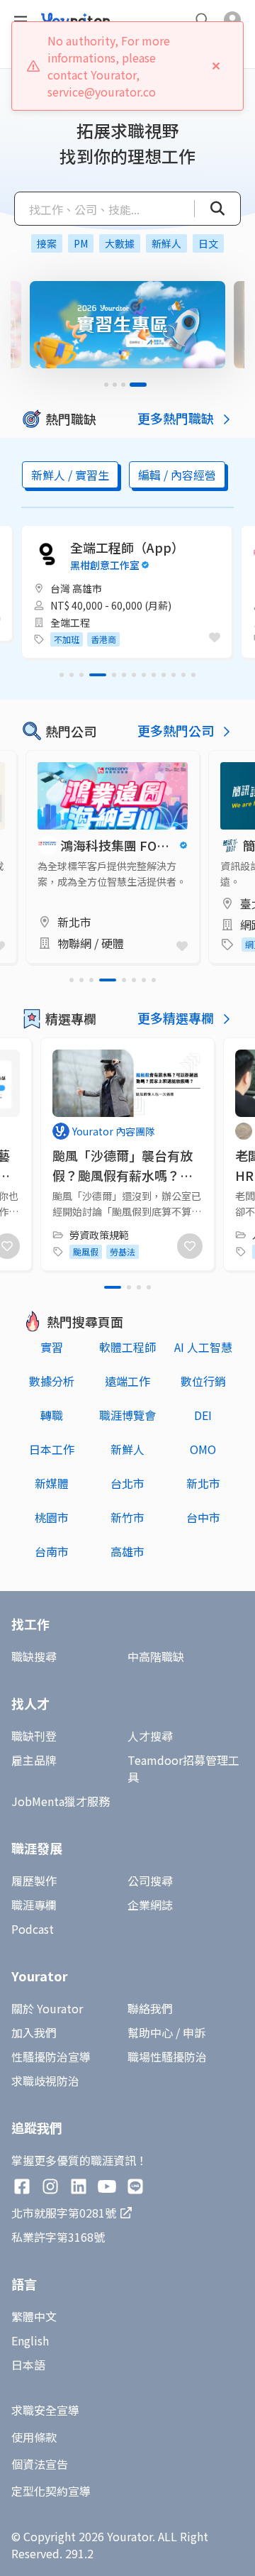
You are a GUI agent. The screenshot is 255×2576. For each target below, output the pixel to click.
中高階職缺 (156, 1656)
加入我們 (34, 2032)
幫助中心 (150, 2032)
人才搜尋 (150, 1736)
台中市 (203, 1517)
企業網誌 (150, 1905)
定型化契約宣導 (51, 2491)
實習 (52, 1347)
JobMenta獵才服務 (61, 1801)
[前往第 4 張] (144, 385)
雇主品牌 (34, 1760)
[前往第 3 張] (136, 385)
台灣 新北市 (76, 588)
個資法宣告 (40, 2464)
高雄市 (127, 1551)
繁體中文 (34, 2316)
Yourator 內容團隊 (114, 1131)
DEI (203, 1415)
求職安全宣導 (45, 2410)
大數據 (120, 243)
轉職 (52, 1415)
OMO (203, 1449)
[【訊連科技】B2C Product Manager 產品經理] (127, 592)
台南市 (52, 1551)
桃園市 (52, 1517)
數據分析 (52, 1381)
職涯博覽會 (127, 1415)
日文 (208, 243)
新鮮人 (166, 243)
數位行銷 (203, 1381)
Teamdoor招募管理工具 (183, 1768)
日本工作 (52, 1449)
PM (81, 243)
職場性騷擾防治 (167, 2057)
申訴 (194, 2032)
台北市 (127, 1483)
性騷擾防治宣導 (51, 2057)
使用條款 (34, 2437)
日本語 (28, 2365)
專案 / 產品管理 (84, 622)
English (30, 2340)
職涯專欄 (34, 1905)
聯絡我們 (150, 2008)
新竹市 (127, 1517)
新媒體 (52, 1483)
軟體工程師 (127, 1347)
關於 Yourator (47, 2008)
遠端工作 (127, 1381)
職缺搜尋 (34, 1656)
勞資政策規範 (99, 1235)
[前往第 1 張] (113, 385)
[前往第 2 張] (127, 385)
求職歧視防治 (45, 2081)
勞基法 (123, 1251)
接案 (47, 243)
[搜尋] (210, 209)
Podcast (33, 1929)
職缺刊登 (34, 1736)
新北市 (203, 1483)
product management (97, 639)
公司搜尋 (150, 1881)
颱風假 (86, 1251)
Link (38, 759)
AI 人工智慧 (203, 1347)
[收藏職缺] (215, 637)
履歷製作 (34, 1881)
